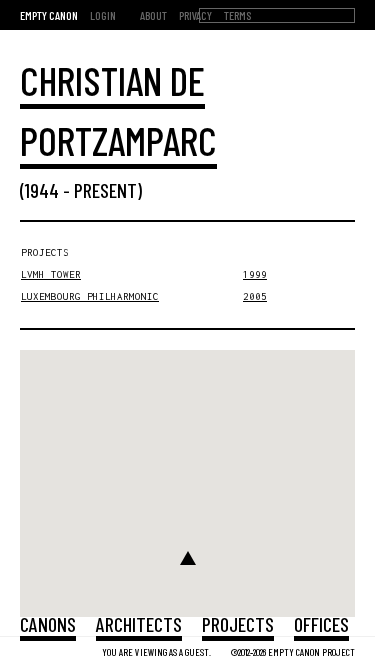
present (105, 190)
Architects (139, 624)
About (153, 15)
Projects (238, 624)
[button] (188, 558)
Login (103, 15)
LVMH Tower (51, 274)
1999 (255, 274)
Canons (48, 624)
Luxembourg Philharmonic (90, 296)
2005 (255, 296)
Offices (321, 624)
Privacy (195, 15)
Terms (237, 15)
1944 (42, 190)
